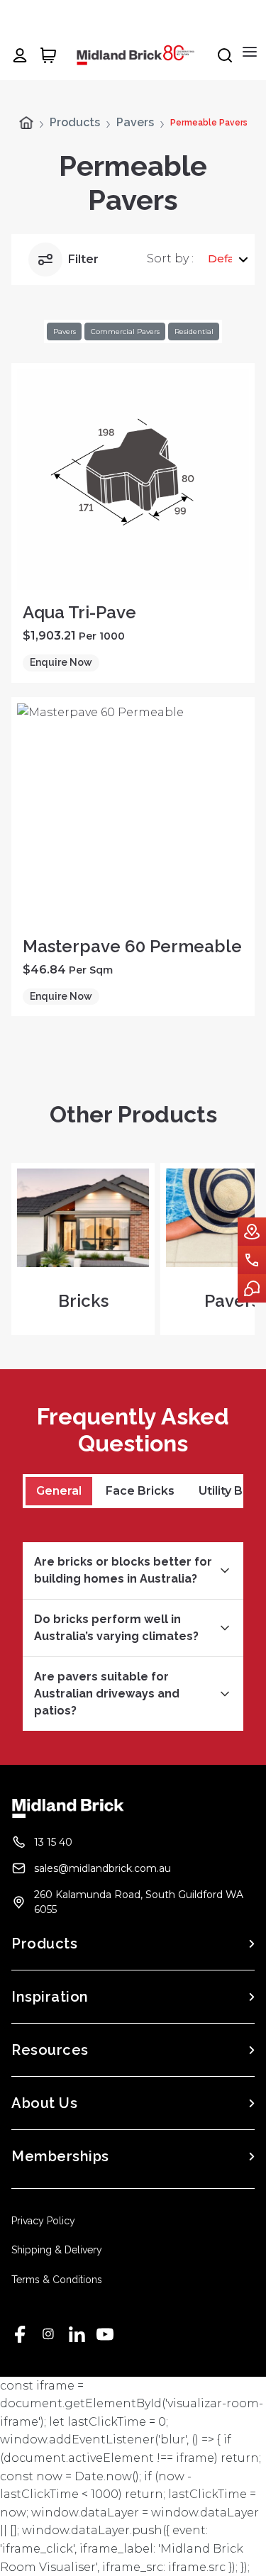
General (59, 1491)
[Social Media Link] (20, 2334)
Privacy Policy (43, 2221)
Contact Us (252, 1260)
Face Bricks (140, 1491)
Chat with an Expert (252, 1288)
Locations (252, 1232)
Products (75, 123)
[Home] (26, 123)
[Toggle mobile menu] (250, 52)
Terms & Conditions (57, 2280)
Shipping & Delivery (57, 2250)
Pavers (135, 123)
